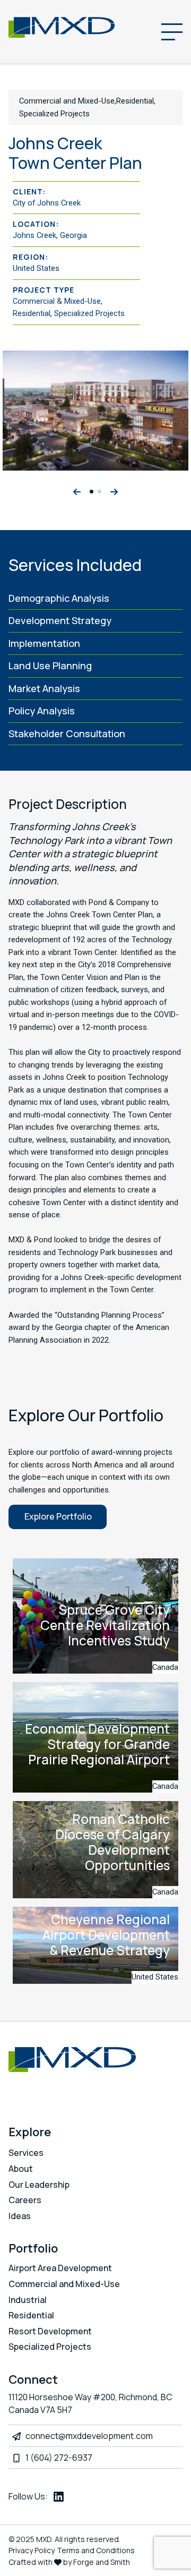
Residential (31, 2315)
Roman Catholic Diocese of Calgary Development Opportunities (112, 1842)
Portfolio (33, 2248)
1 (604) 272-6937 (59, 2458)
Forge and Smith (102, 2562)
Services (26, 2153)
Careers (25, 2200)
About (21, 2169)
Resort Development (50, 2331)
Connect (33, 2379)
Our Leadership (39, 2185)
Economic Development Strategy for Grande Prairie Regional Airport (97, 1744)
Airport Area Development (60, 2268)
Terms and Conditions (96, 2550)
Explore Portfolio (58, 1516)
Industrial (28, 2300)
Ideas (20, 2216)
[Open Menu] (172, 32)
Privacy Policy (32, 2550)
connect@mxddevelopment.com (89, 2436)
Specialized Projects (50, 2347)
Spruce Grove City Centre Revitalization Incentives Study (105, 1625)
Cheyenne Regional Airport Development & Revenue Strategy (106, 1935)
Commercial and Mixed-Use (64, 2284)
